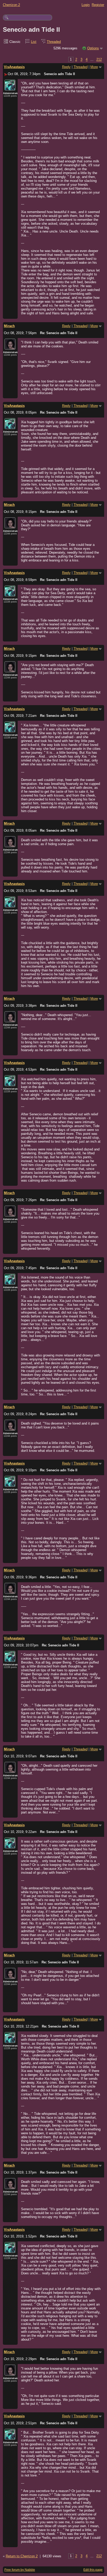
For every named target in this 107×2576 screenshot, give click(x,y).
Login (86, 5)
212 (99, 60)
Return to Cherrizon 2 (22, 2556)
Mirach (9, 326)
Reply (66, 67)
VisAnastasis (14, 67)
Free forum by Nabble (20, 2570)
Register (98, 5)
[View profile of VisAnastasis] (10, 88)
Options (93, 48)
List (34, 42)
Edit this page (93, 2570)
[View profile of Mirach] (10, 347)
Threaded (54, 42)
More (94, 67)
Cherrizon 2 (11, 5)
